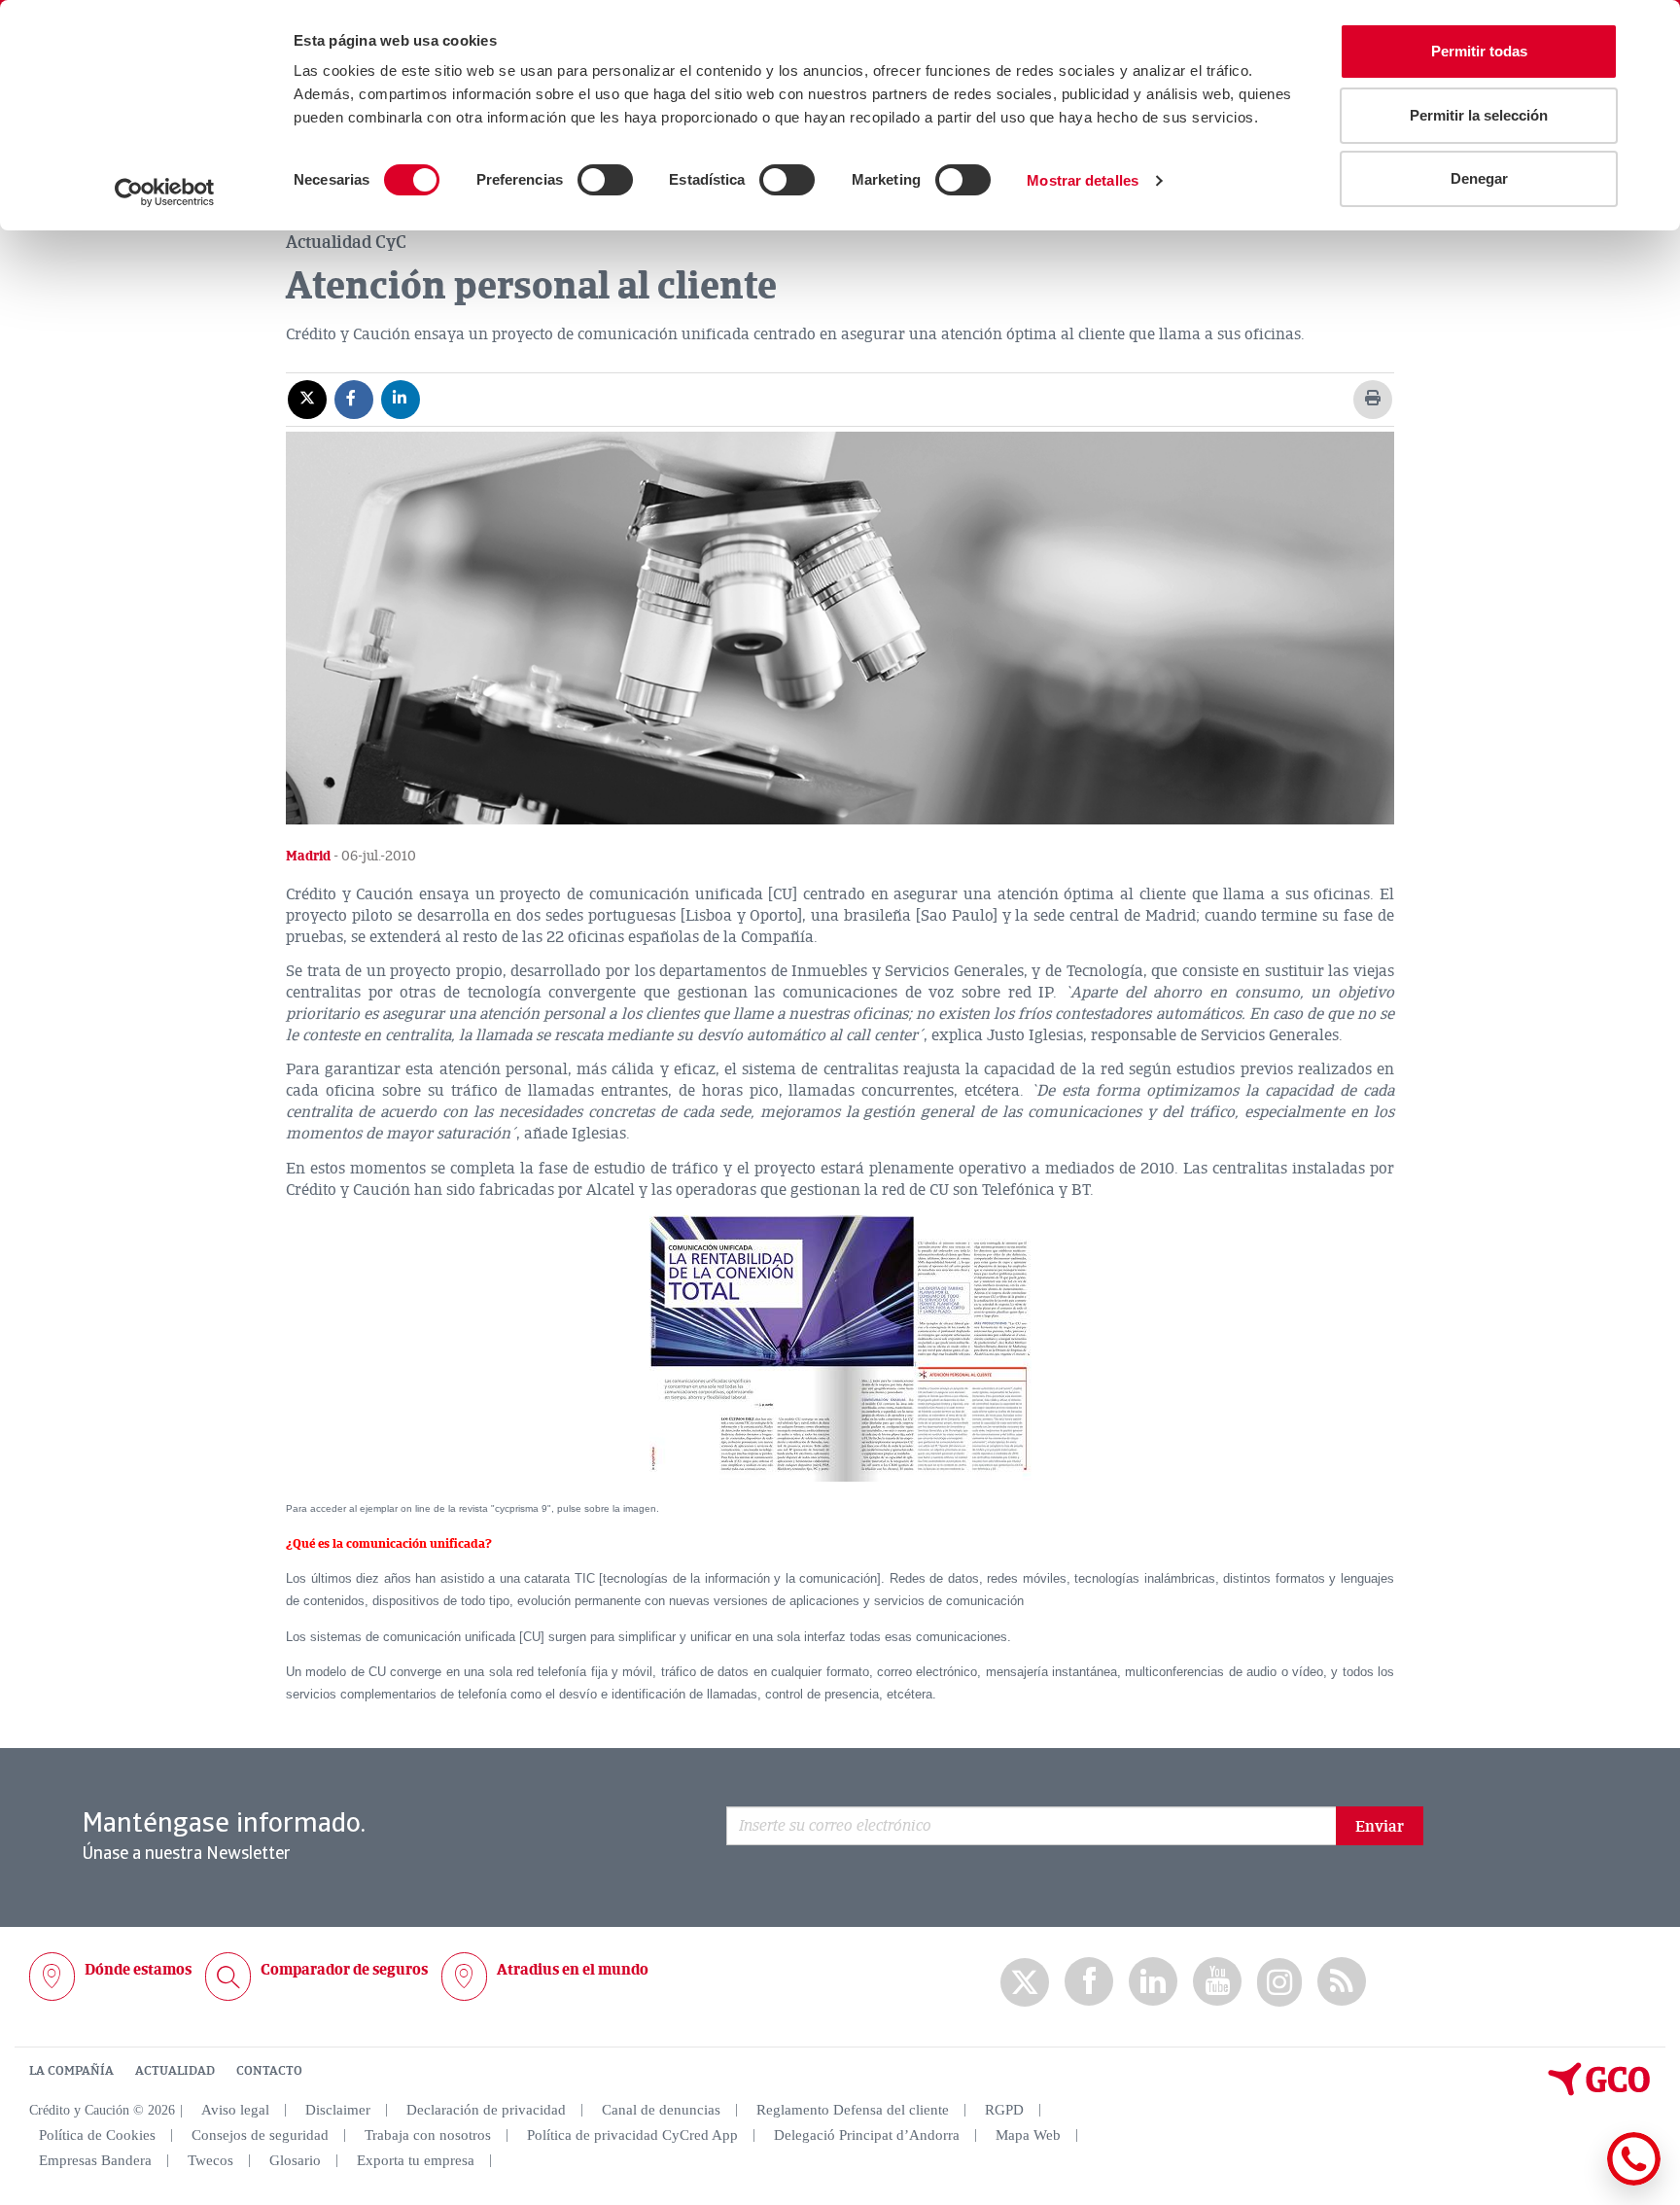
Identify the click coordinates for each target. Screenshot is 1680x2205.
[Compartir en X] (307, 399)
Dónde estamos (138, 1970)
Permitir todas (1479, 51)
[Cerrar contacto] (1576, 2182)
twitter (1025, 1982)
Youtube (1217, 1982)
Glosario (295, 2160)
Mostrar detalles (1083, 180)
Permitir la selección (1479, 115)
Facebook (1089, 1982)
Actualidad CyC (346, 242)
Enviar (1380, 1827)
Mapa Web (1028, 2135)
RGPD (1004, 2110)
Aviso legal (235, 2110)
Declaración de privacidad (486, 2110)
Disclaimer (338, 2110)
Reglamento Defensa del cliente (853, 2110)
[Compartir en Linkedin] (401, 399)
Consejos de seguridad (260, 2135)
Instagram (1279, 1982)
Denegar (1479, 178)
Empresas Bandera (95, 2160)
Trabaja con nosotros (428, 2135)
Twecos (210, 2160)
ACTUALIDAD (175, 2071)
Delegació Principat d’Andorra (867, 2135)
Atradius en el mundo (573, 1970)
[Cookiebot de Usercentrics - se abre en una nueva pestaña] (165, 192)
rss (1342, 1982)
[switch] (605, 180)
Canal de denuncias (661, 2110)
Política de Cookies (97, 2135)
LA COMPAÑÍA (71, 2071)
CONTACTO (269, 2071)
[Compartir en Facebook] (354, 399)
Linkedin (1153, 1982)
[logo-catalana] (1599, 2091)
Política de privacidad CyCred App (632, 2135)
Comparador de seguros (344, 1970)
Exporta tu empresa (416, 2160)
